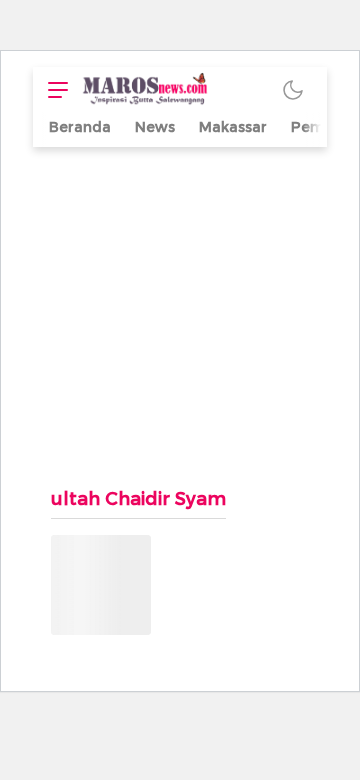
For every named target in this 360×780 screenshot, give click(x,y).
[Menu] (53, 89)
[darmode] (293, 89)
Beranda (80, 127)
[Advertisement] (180, 306)
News (155, 127)
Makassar (233, 127)
